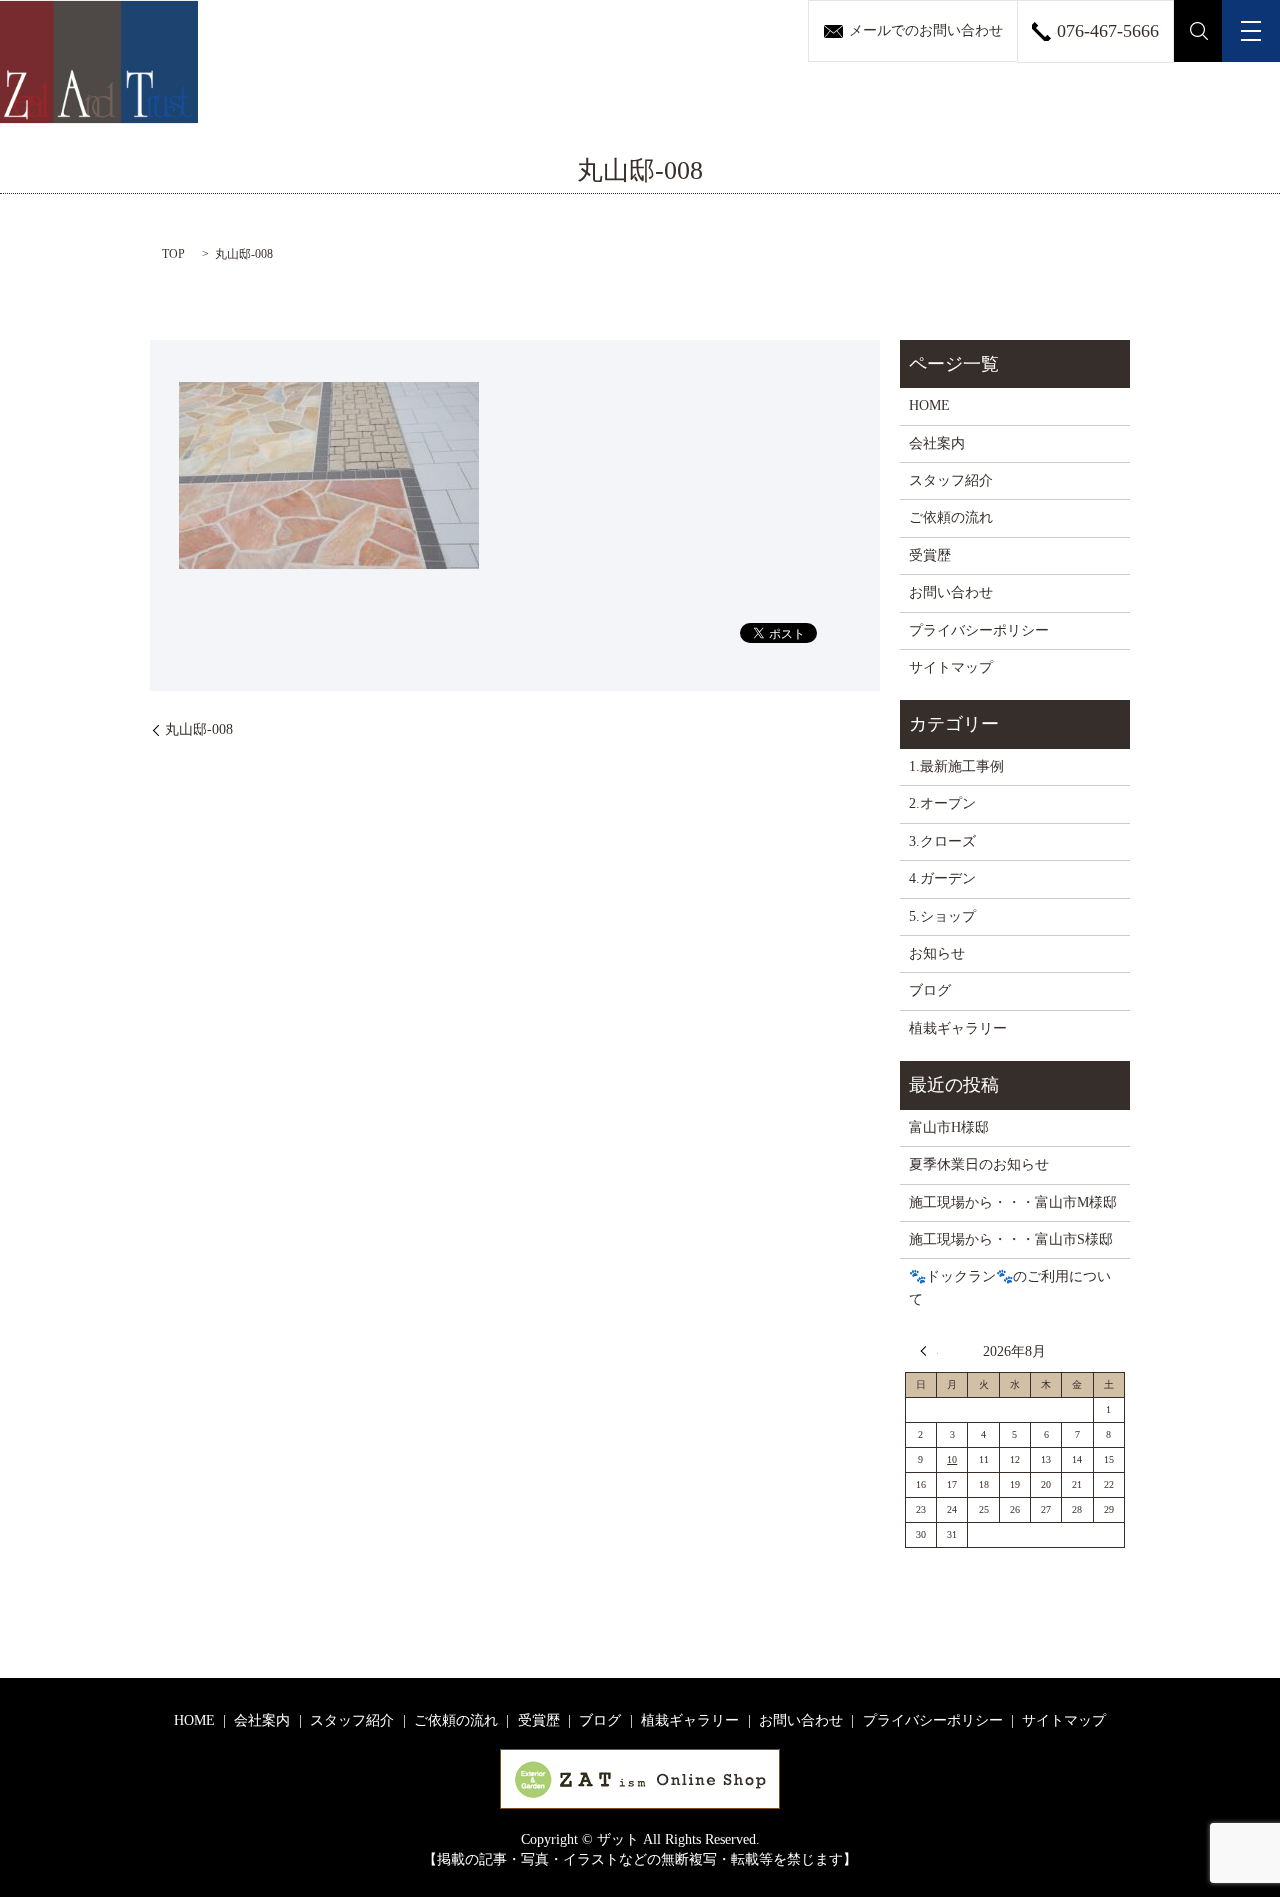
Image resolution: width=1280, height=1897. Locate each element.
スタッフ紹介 (951, 480)
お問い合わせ (951, 592)
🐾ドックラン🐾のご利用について (1010, 1287)
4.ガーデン (942, 878)
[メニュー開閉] (1251, 31)
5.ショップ (942, 916)
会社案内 (937, 443)
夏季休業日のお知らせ (979, 1164)
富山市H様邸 (949, 1127)
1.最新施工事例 (956, 766)
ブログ (930, 990)
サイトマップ (951, 667)
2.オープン (942, 803)
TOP (173, 254)
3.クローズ (942, 841)
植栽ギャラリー (958, 1028)
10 (952, 1459)
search (1198, 31)
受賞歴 (930, 555)
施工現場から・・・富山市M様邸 (1013, 1202)
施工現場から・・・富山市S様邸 (1011, 1239)
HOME (929, 405)
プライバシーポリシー (979, 630)
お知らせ (937, 953)
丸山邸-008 (199, 729)
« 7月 (929, 1351)
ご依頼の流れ (951, 517)
